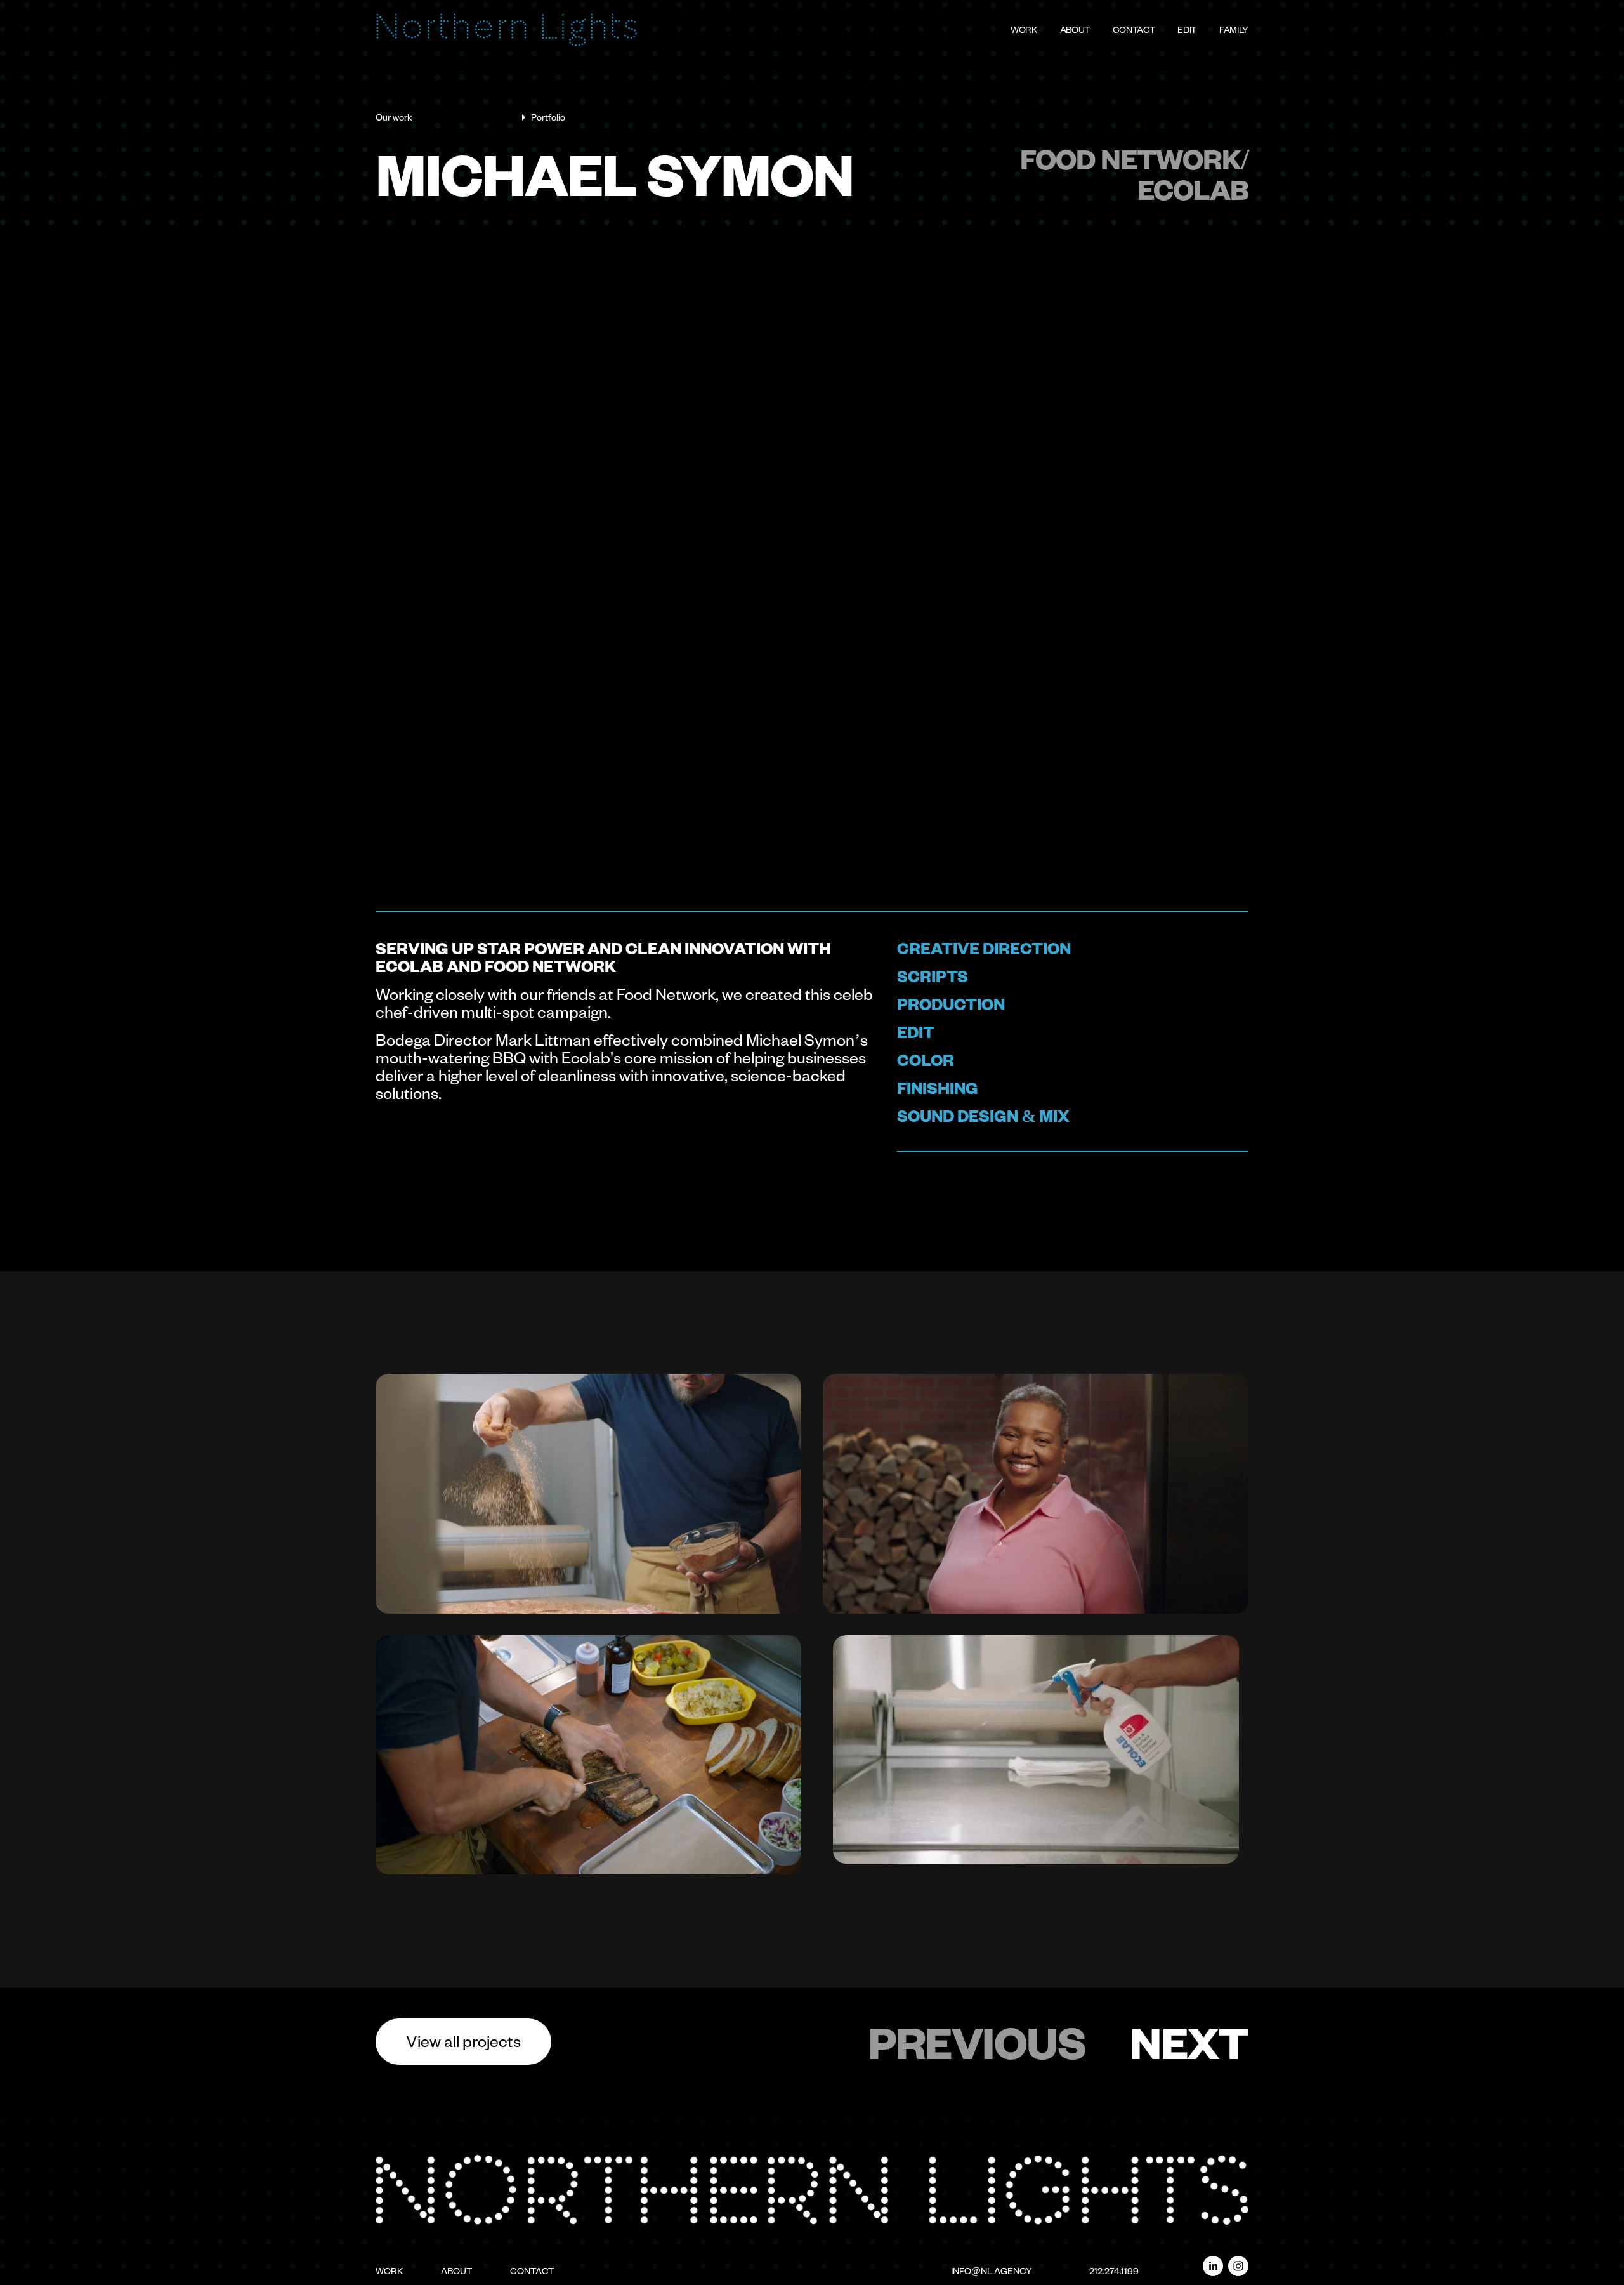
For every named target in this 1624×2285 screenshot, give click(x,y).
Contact (1134, 30)
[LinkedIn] (1213, 2266)
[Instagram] (1238, 2266)
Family (1234, 30)
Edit (1187, 30)
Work (1024, 30)
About (1075, 30)
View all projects (463, 2040)
